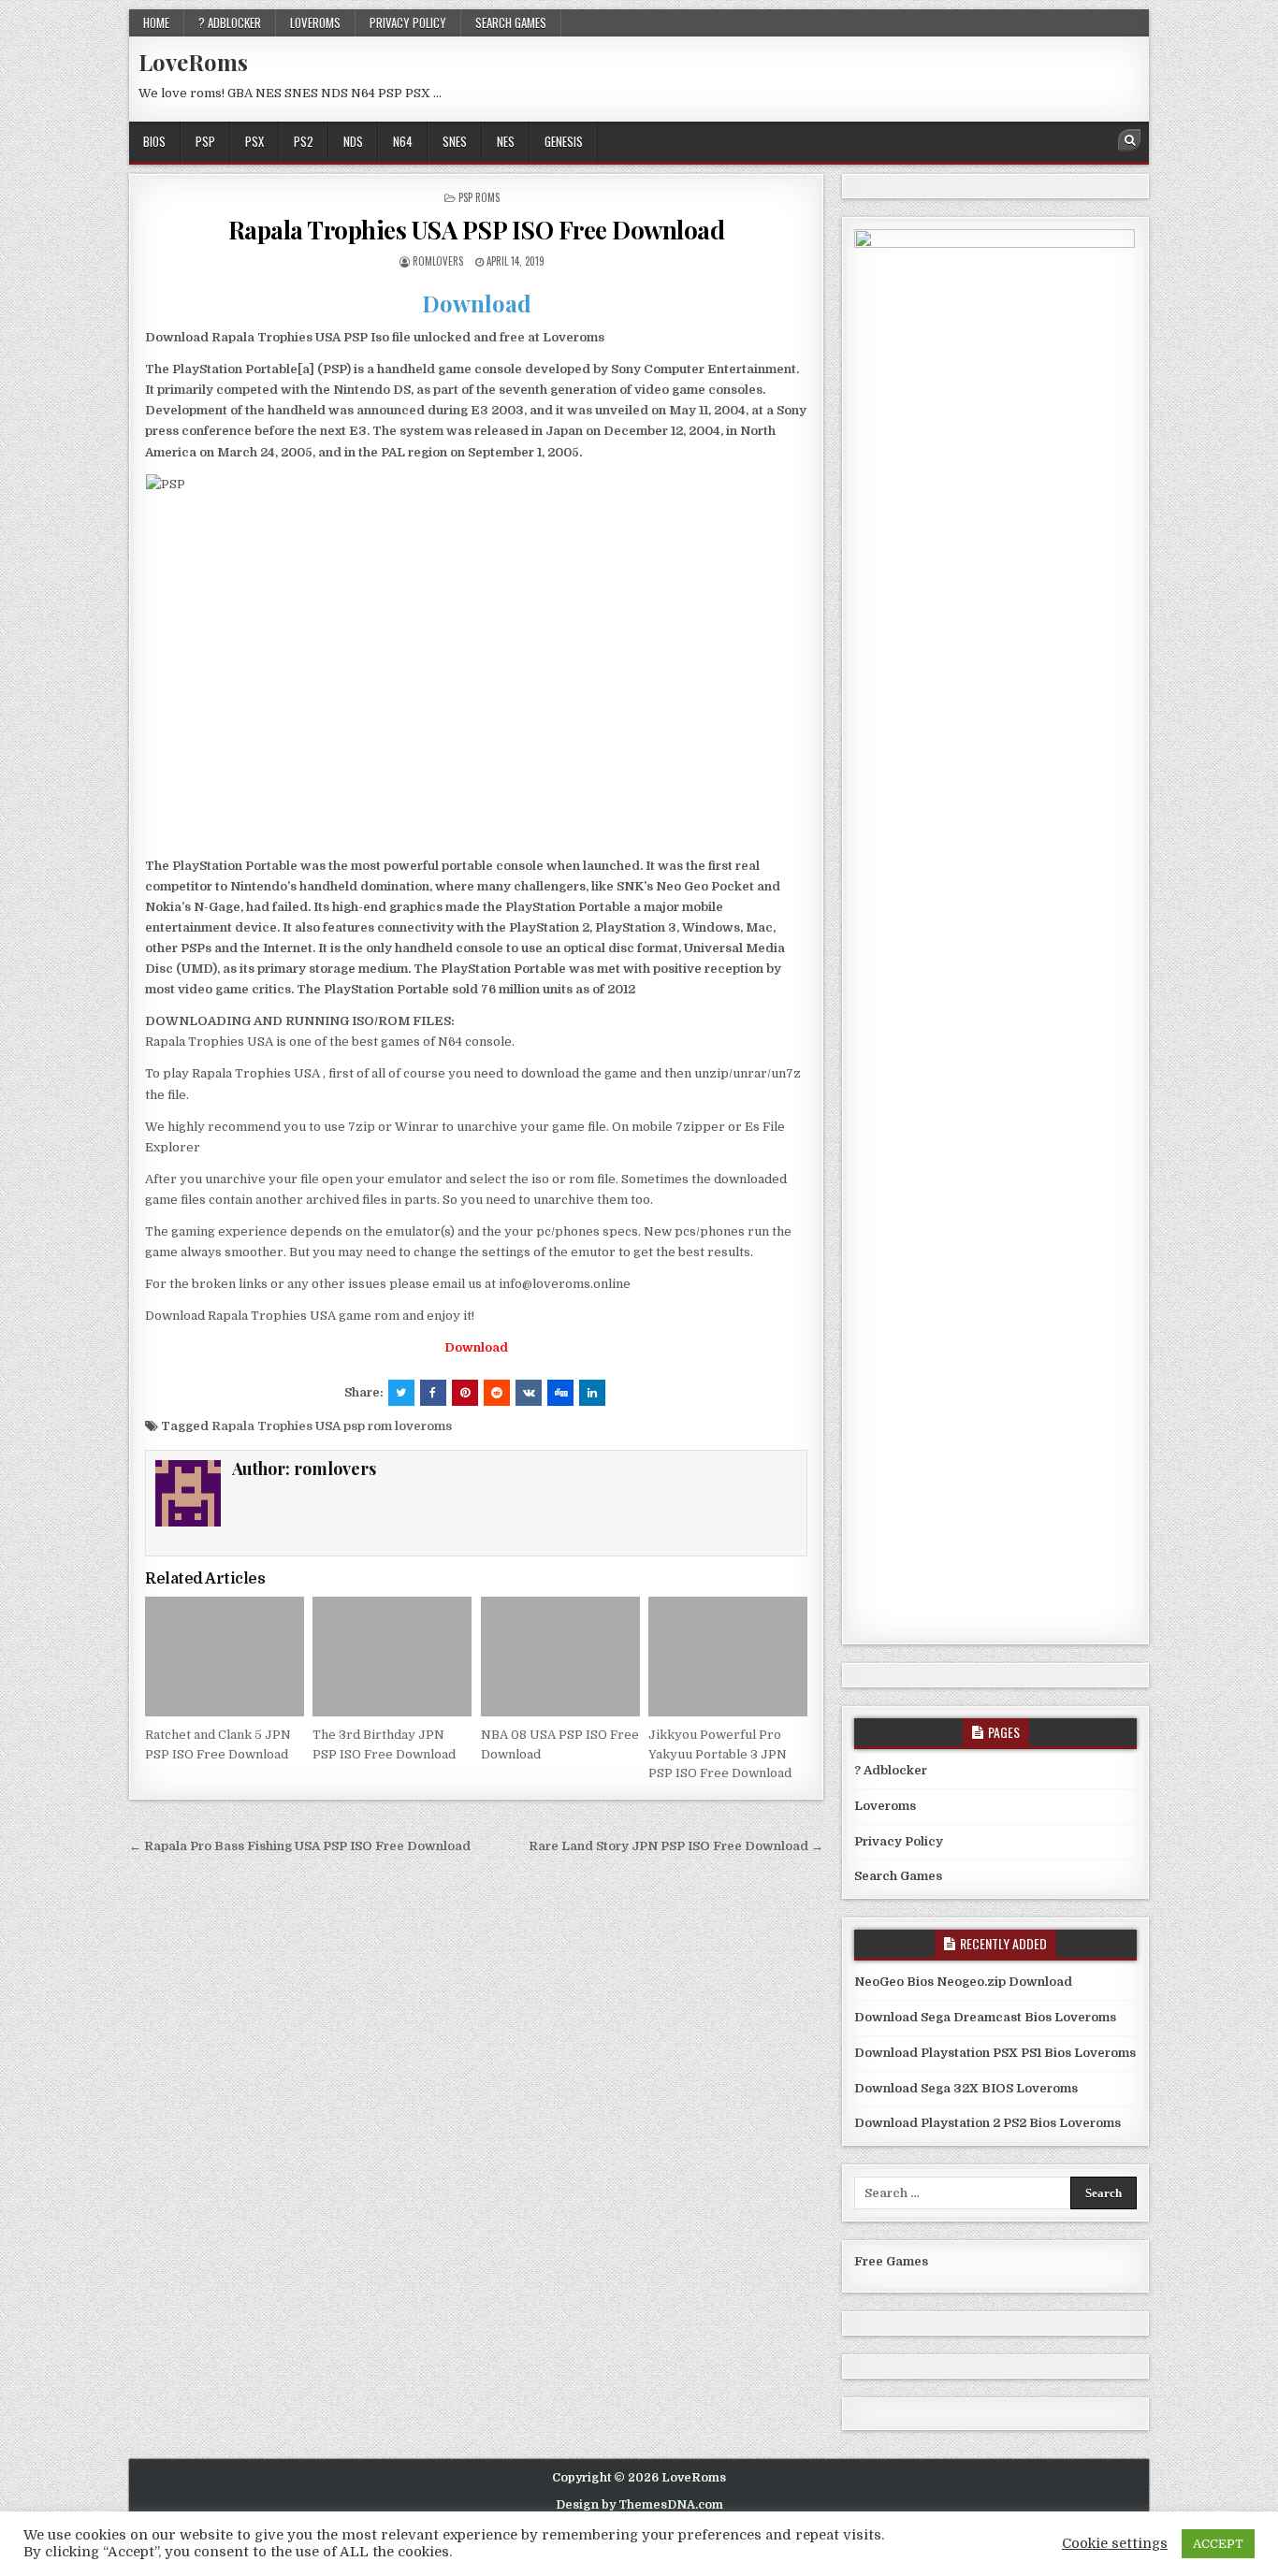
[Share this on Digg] (560, 1393)
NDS (353, 141)
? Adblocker (230, 22)
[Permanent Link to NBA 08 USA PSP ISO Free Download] (560, 1656)
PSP (205, 141)
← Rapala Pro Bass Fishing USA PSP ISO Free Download (300, 1846)
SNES (455, 141)
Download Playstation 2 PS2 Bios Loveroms (988, 2123)
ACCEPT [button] (1218, 2544)
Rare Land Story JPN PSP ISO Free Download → (676, 1846)
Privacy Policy (408, 22)
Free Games (891, 2261)
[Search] (1129, 140)
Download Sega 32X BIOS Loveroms (966, 2088)
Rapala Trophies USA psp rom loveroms (332, 1426)
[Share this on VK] (529, 1393)
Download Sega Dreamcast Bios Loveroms (985, 2017)
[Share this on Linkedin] (592, 1393)
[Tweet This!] (401, 1393)
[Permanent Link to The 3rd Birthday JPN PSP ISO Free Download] (392, 1656)
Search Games (511, 22)
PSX (254, 141)
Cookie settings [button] (1115, 2544)
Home (156, 22)
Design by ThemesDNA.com (639, 2505)
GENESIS (564, 141)
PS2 (304, 141)
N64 (403, 141)
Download (477, 303)
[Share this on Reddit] (497, 1393)
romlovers (438, 261)
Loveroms (315, 22)
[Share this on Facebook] (433, 1393)
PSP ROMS (479, 197)
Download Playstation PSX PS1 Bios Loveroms (995, 2053)
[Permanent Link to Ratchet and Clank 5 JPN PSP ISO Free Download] (225, 1656)
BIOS (154, 141)
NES (506, 141)
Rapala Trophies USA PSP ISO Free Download (477, 230)
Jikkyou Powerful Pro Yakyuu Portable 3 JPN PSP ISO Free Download (720, 1754)
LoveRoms (193, 62)
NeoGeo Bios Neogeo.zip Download (963, 1982)
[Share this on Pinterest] (465, 1393)
